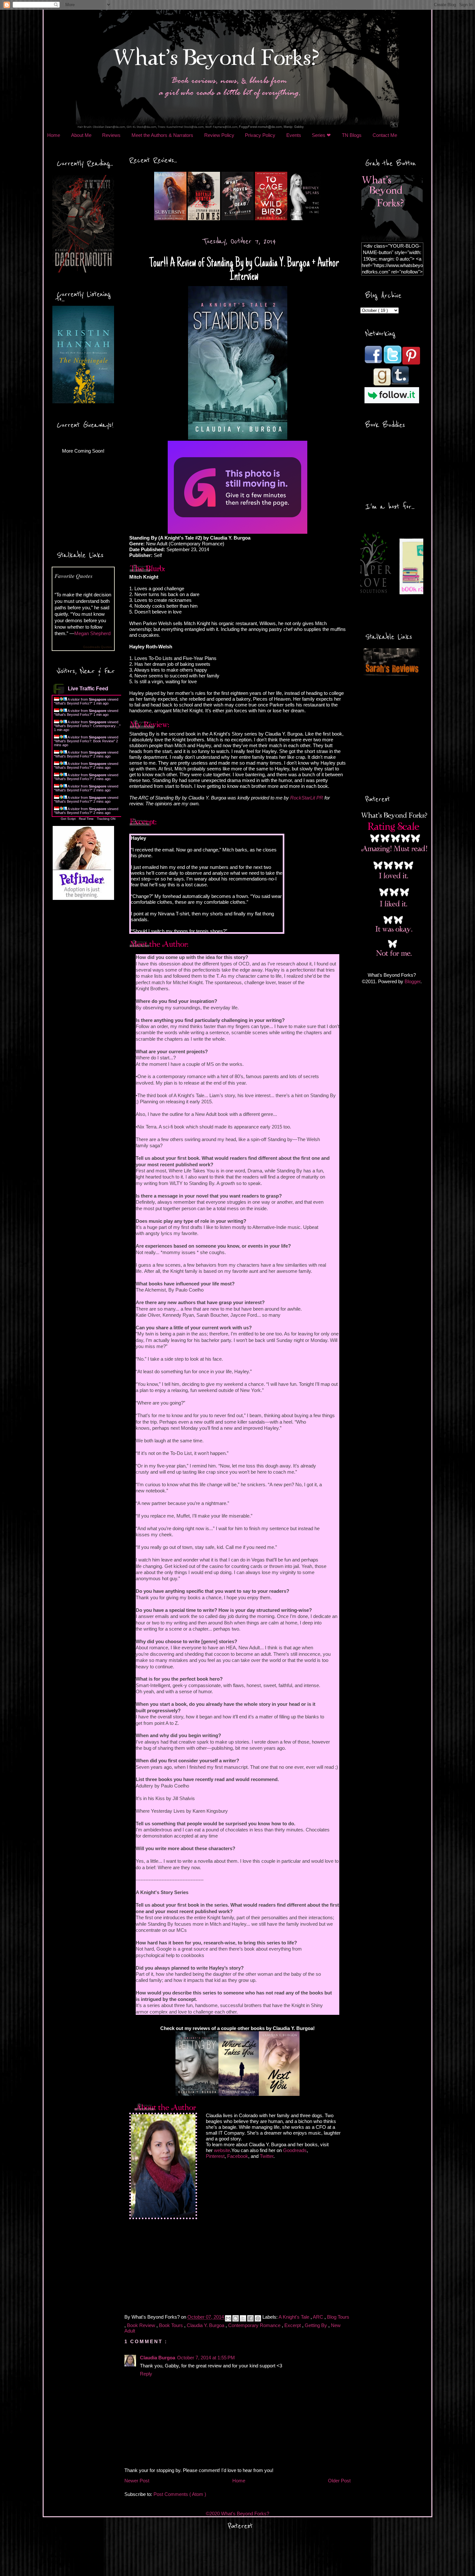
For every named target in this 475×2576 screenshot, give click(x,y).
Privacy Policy (260, 135)
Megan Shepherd (92, 633)
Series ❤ (321, 135)
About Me (81, 135)
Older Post (339, 2481)
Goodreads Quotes (97, 647)
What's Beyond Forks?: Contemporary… (87, 726)
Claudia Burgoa (158, 2358)
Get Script (68, 819)
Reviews (111, 135)
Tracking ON (106, 819)
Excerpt (293, 2325)
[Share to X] (243, 2318)
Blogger (412, 981)
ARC (319, 2317)
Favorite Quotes (74, 576)
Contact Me (385, 135)
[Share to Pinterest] (258, 2318)
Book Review (142, 2325)
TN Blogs (352, 135)
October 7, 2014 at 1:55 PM (206, 2358)
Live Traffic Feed (88, 689)
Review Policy (219, 135)
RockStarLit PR (307, 798)
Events (294, 135)
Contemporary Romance (255, 2325)
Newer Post (137, 2481)
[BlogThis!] (236, 2318)
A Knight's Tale (295, 2317)
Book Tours (172, 2325)
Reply (146, 2374)
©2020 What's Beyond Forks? (238, 2514)
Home (54, 135)
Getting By (317, 2325)
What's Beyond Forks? (73, 703)
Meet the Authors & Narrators (162, 135)
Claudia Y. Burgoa (206, 2325)
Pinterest (215, 2156)
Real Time (86, 819)
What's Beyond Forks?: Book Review (84, 741)
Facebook (238, 2156)
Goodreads (295, 2150)
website (222, 2150)
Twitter (267, 2156)
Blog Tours (338, 2317)
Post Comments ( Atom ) (180, 2494)
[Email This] (228, 2318)
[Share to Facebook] (250, 2318)
